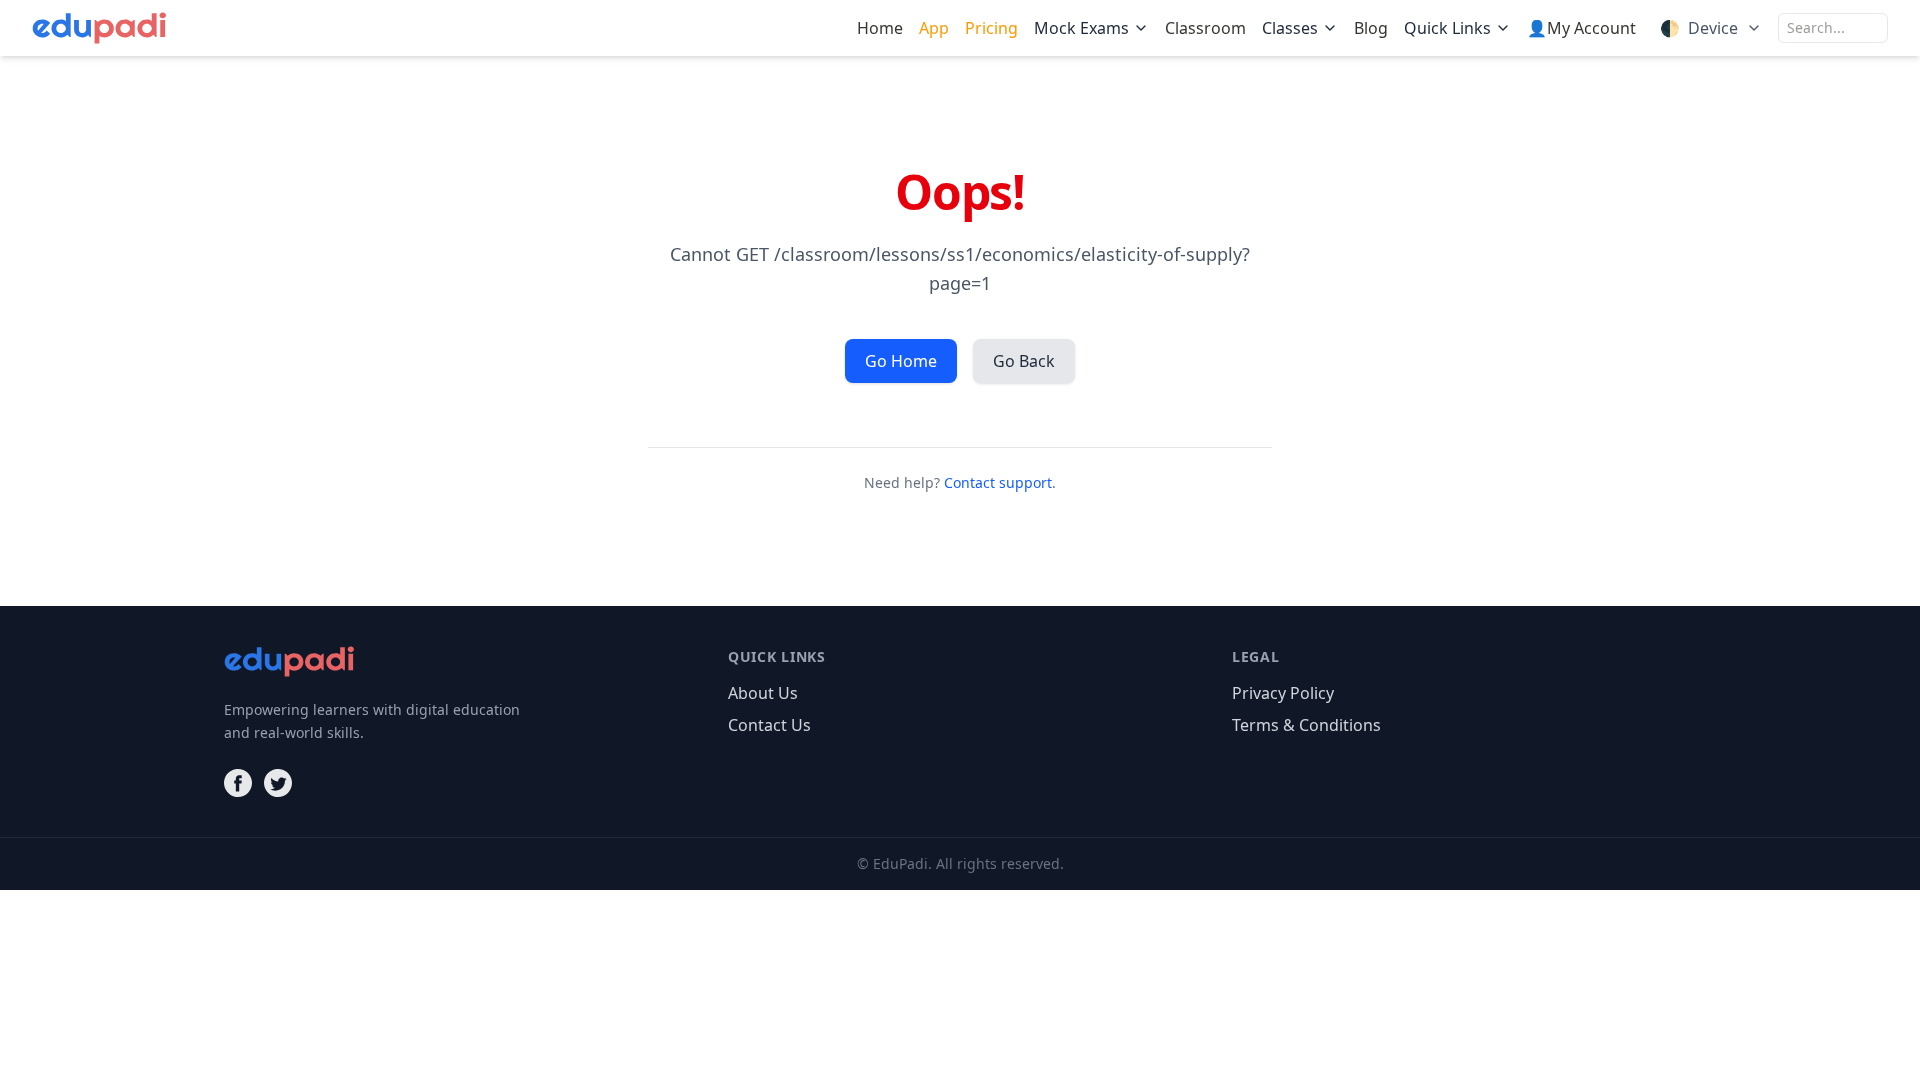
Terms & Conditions (1306, 725)
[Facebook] (238, 783)
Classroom (1205, 28)
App (934, 28)
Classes (1290, 28)
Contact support (998, 482)
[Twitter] (278, 783)
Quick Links (1447, 28)
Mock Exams (1081, 28)
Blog (1371, 28)
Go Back (1024, 361)
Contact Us (769, 725)
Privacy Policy (1283, 693)
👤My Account (1581, 28)
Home (880, 28)
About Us (763, 693)
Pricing (991, 28)
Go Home (901, 361)
